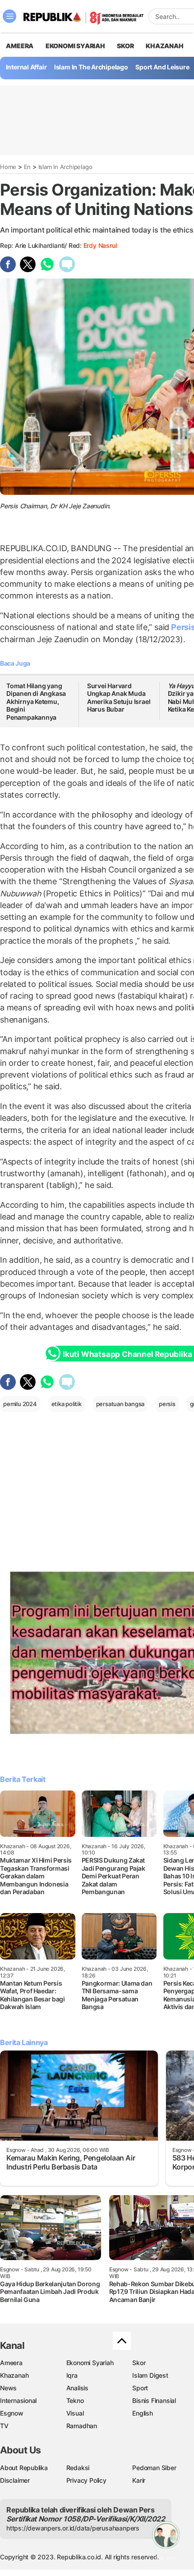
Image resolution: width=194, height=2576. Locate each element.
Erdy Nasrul (100, 245)
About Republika (24, 2468)
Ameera (11, 2363)
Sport (140, 2388)
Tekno (75, 2400)
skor (125, 46)
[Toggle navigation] (9, 16)
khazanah (164, 46)
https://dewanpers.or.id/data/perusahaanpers (73, 2528)
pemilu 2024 (20, 1404)
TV (4, 2426)
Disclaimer (15, 2480)
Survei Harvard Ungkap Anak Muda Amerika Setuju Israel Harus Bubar (119, 698)
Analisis (77, 2388)
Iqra (72, 2375)
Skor (139, 2363)
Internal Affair (26, 67)
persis (167, 1404)
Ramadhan (82, 2426)
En (28, 167)
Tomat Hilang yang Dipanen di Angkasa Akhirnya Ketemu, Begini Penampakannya (36, 701)
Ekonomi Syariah (75, 46)
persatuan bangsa (120, 1404)
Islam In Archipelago (65, 167)
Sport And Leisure (162, 67)
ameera (20, 46)
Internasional (18, 2400)
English (143, 2413)
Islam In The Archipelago (91, 67)
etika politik (67, 1404)
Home (8, 167)
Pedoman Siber (154, 2468)
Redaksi (78, 2468)
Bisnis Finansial (154, 2400)
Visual (75, 2413)
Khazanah (14, 2375)
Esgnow (12, 2413)
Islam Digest (150, 2375)
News (8, 2388)
